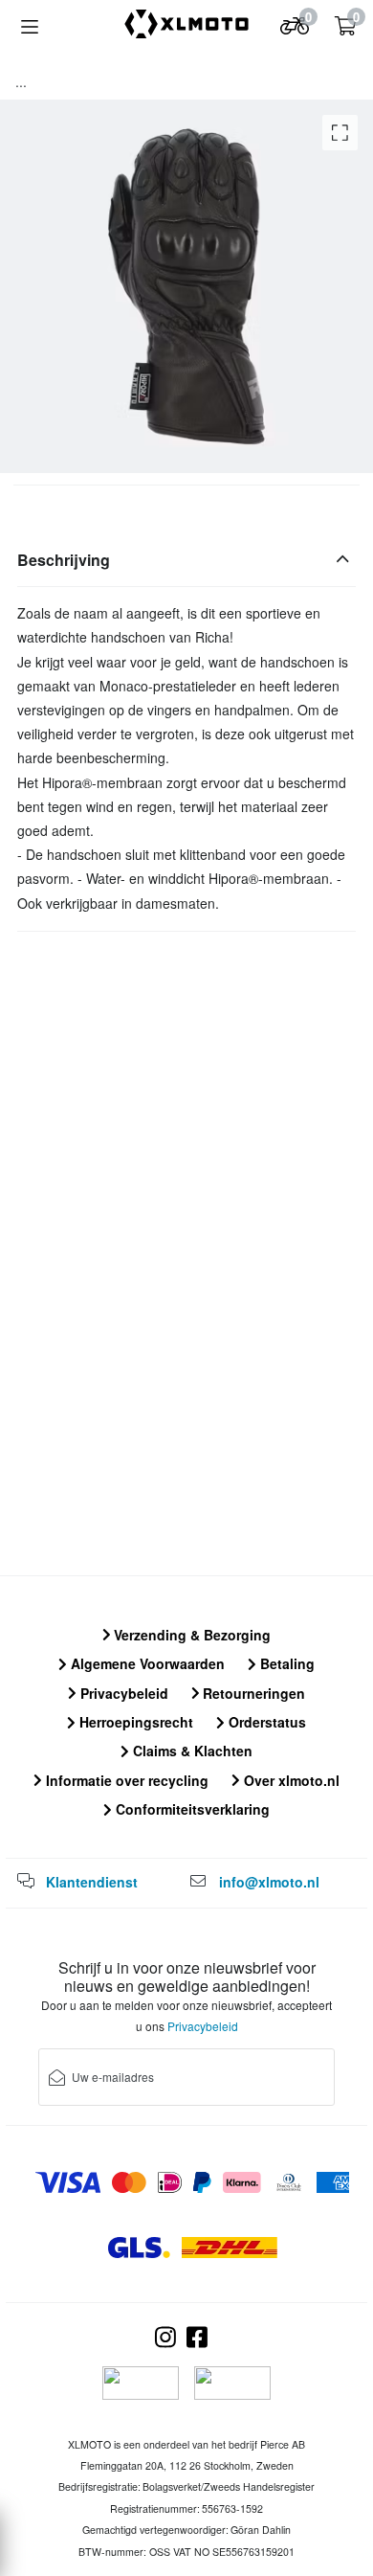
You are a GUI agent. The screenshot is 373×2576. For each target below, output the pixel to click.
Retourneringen (252, 1693)
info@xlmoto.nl (269, 1882)
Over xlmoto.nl (290, 1780)
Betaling (285, 1663)
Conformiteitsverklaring (191, 1809)
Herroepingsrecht (134, 1722)
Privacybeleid (122, 1693)
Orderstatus (265, 1722)
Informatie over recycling (125, 1780)
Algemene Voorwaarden (146, 1663)
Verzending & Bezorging (190, 1635)
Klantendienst (92, 1882)
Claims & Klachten (191, 1751)
